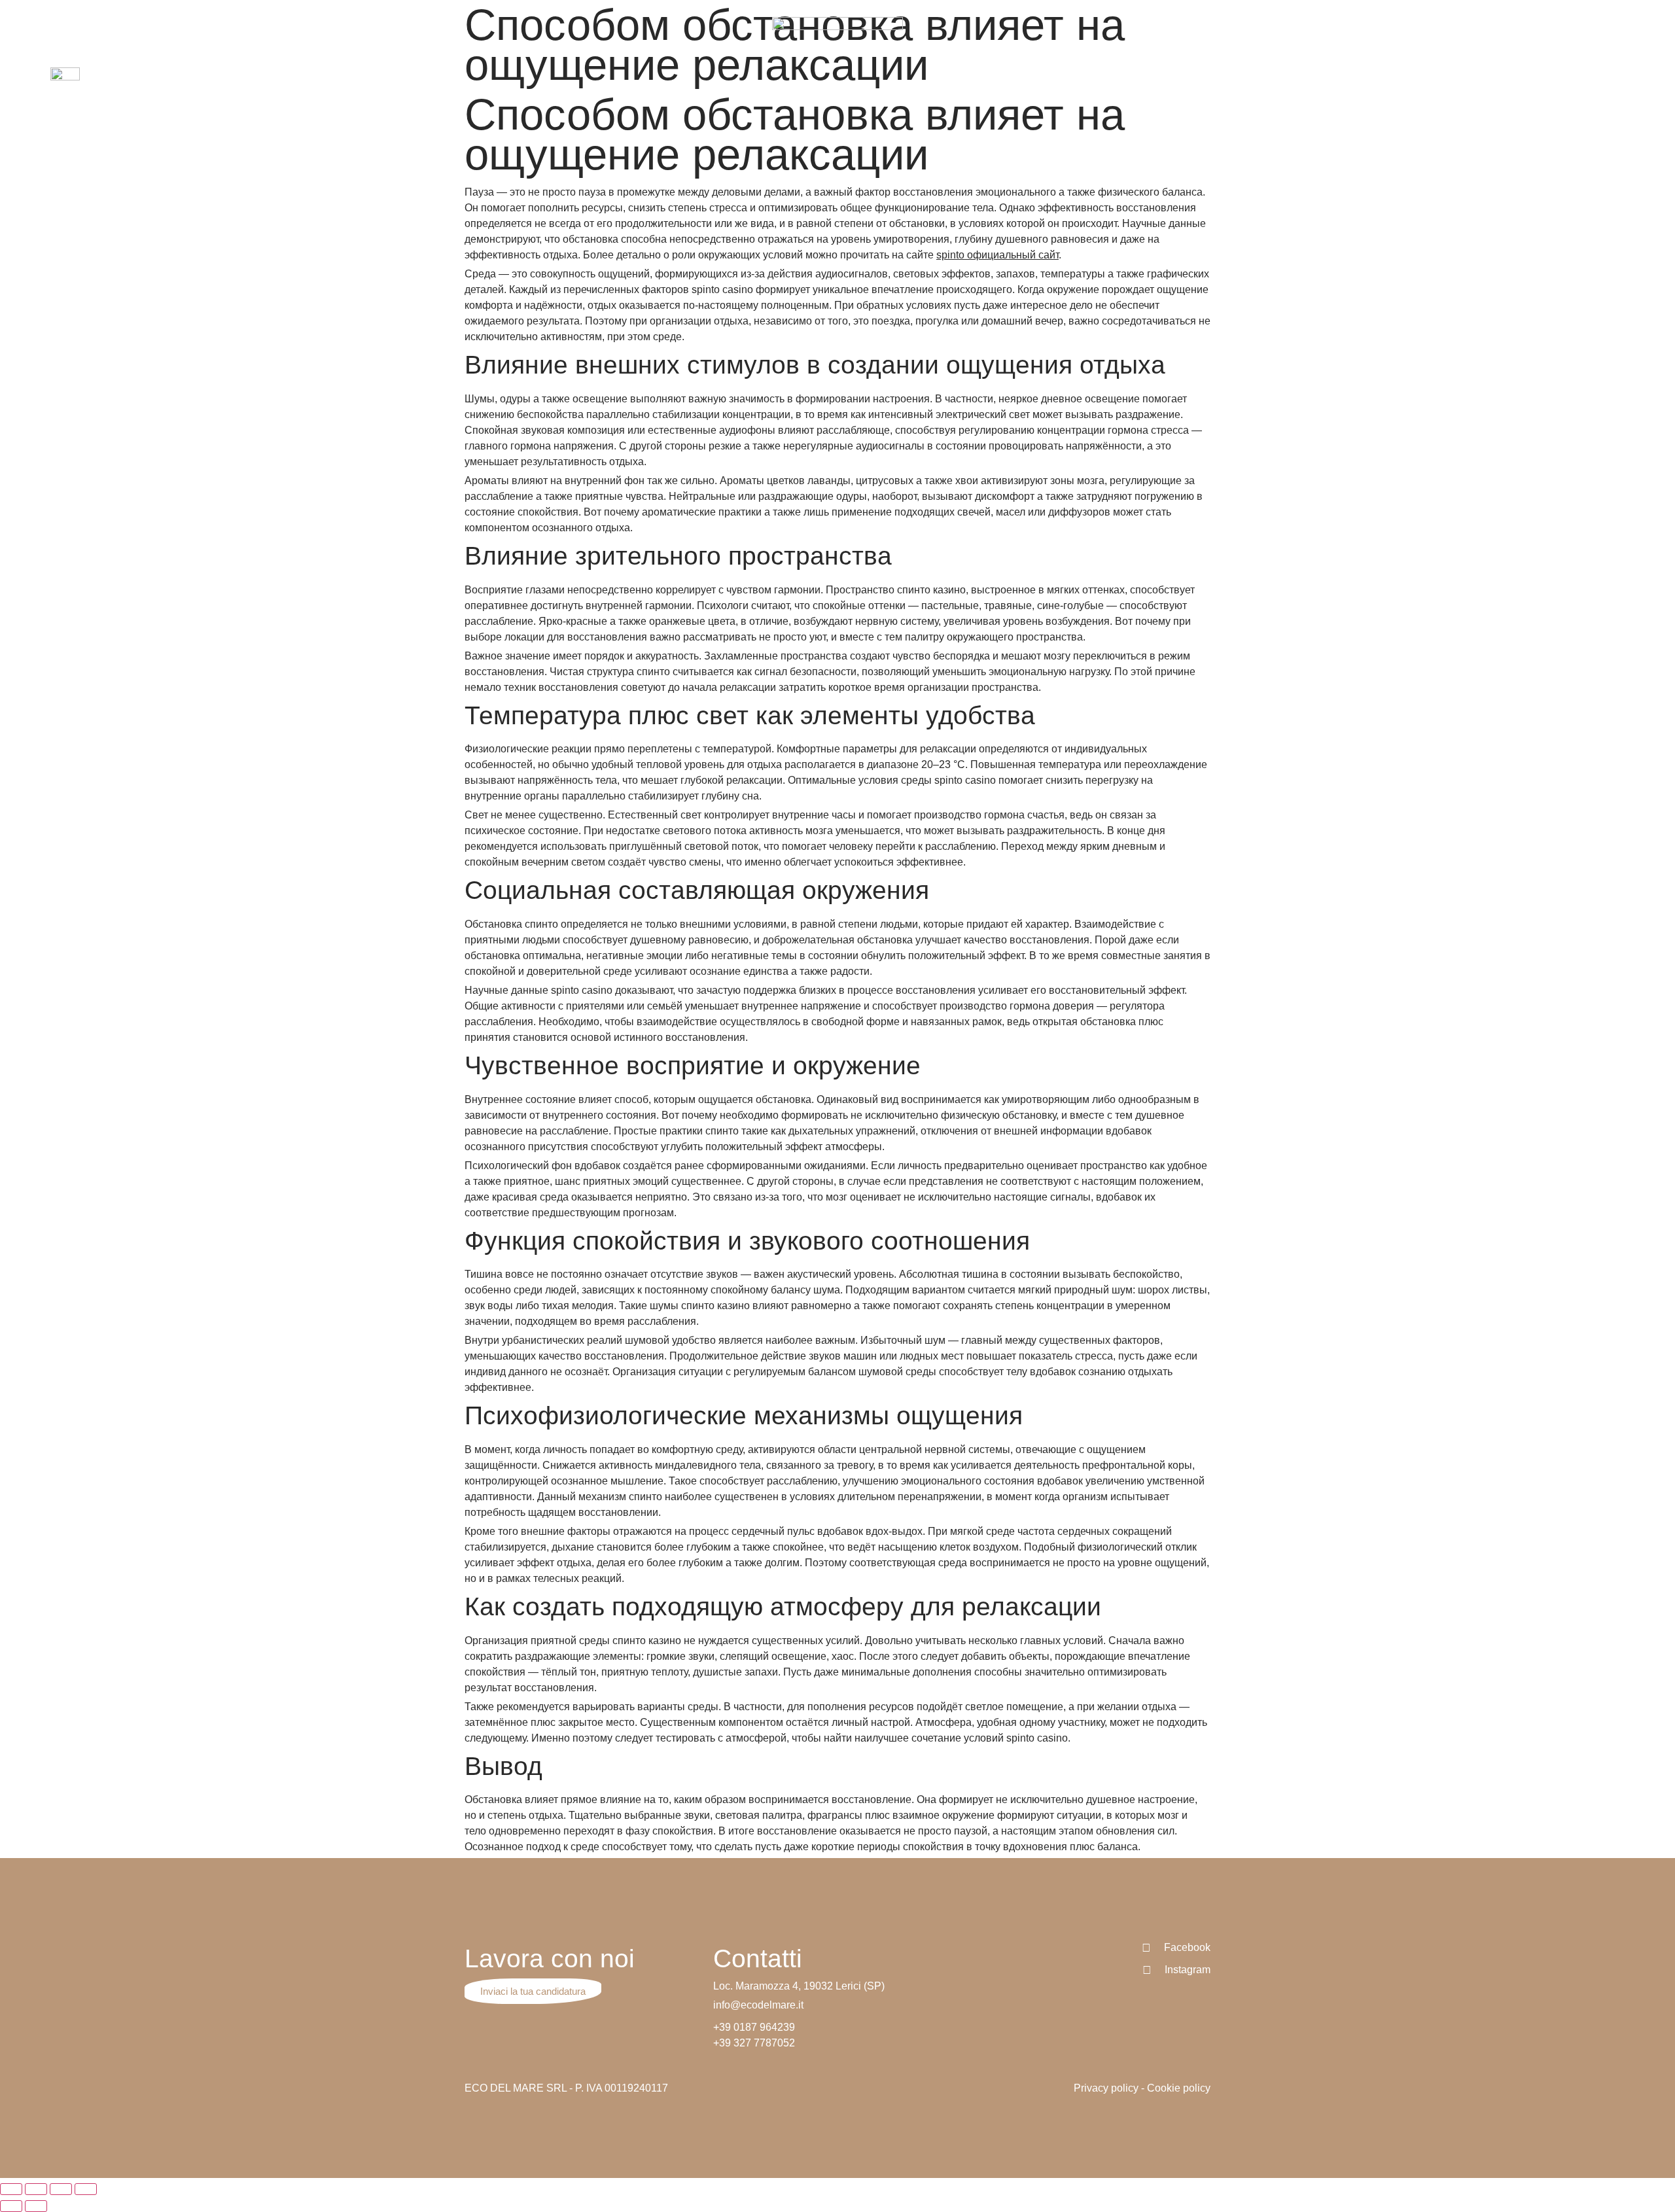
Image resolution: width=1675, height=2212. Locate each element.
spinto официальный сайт (997, 255)
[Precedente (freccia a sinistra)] (11, 2206)
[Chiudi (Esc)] (11, 2189)
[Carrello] (1618, 81)
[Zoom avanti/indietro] (86, 2189)
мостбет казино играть (577, 19)
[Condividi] (36, 2189)
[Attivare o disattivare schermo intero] (61, 2189)
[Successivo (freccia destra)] (36, 2206)
